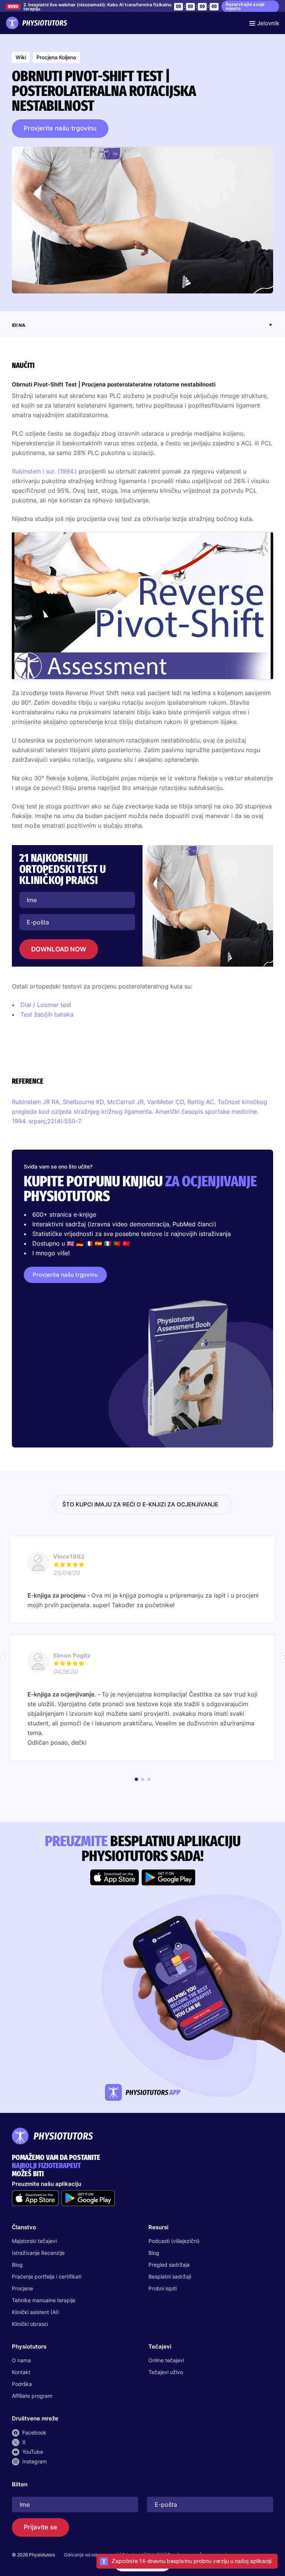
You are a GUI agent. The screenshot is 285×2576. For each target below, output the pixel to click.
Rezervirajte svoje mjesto (245, 6)
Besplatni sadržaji (170, 2276)
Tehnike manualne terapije (44, 2300)
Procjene (22, 2288)
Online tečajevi (166, 2360)
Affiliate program (32, 2396)
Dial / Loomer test (46, 1005)
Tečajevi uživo (166, 2372)
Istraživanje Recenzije (38, 2253)
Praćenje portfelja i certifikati (47, 2276)
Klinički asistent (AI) (35, 2312)
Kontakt (21, 2372)
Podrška (22, 2384)
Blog (17, 2265)
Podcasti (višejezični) (174, 2241)
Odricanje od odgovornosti (91, 2555)
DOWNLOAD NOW (59, 949)
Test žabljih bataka (47, 1014)
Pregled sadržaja (169, 2265)
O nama (21, 2360)
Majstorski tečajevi (34, 2241)
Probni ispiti (163, 2288)
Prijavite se (40, 2527)
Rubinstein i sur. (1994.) (44, 471)
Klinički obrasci (30, 2324)
